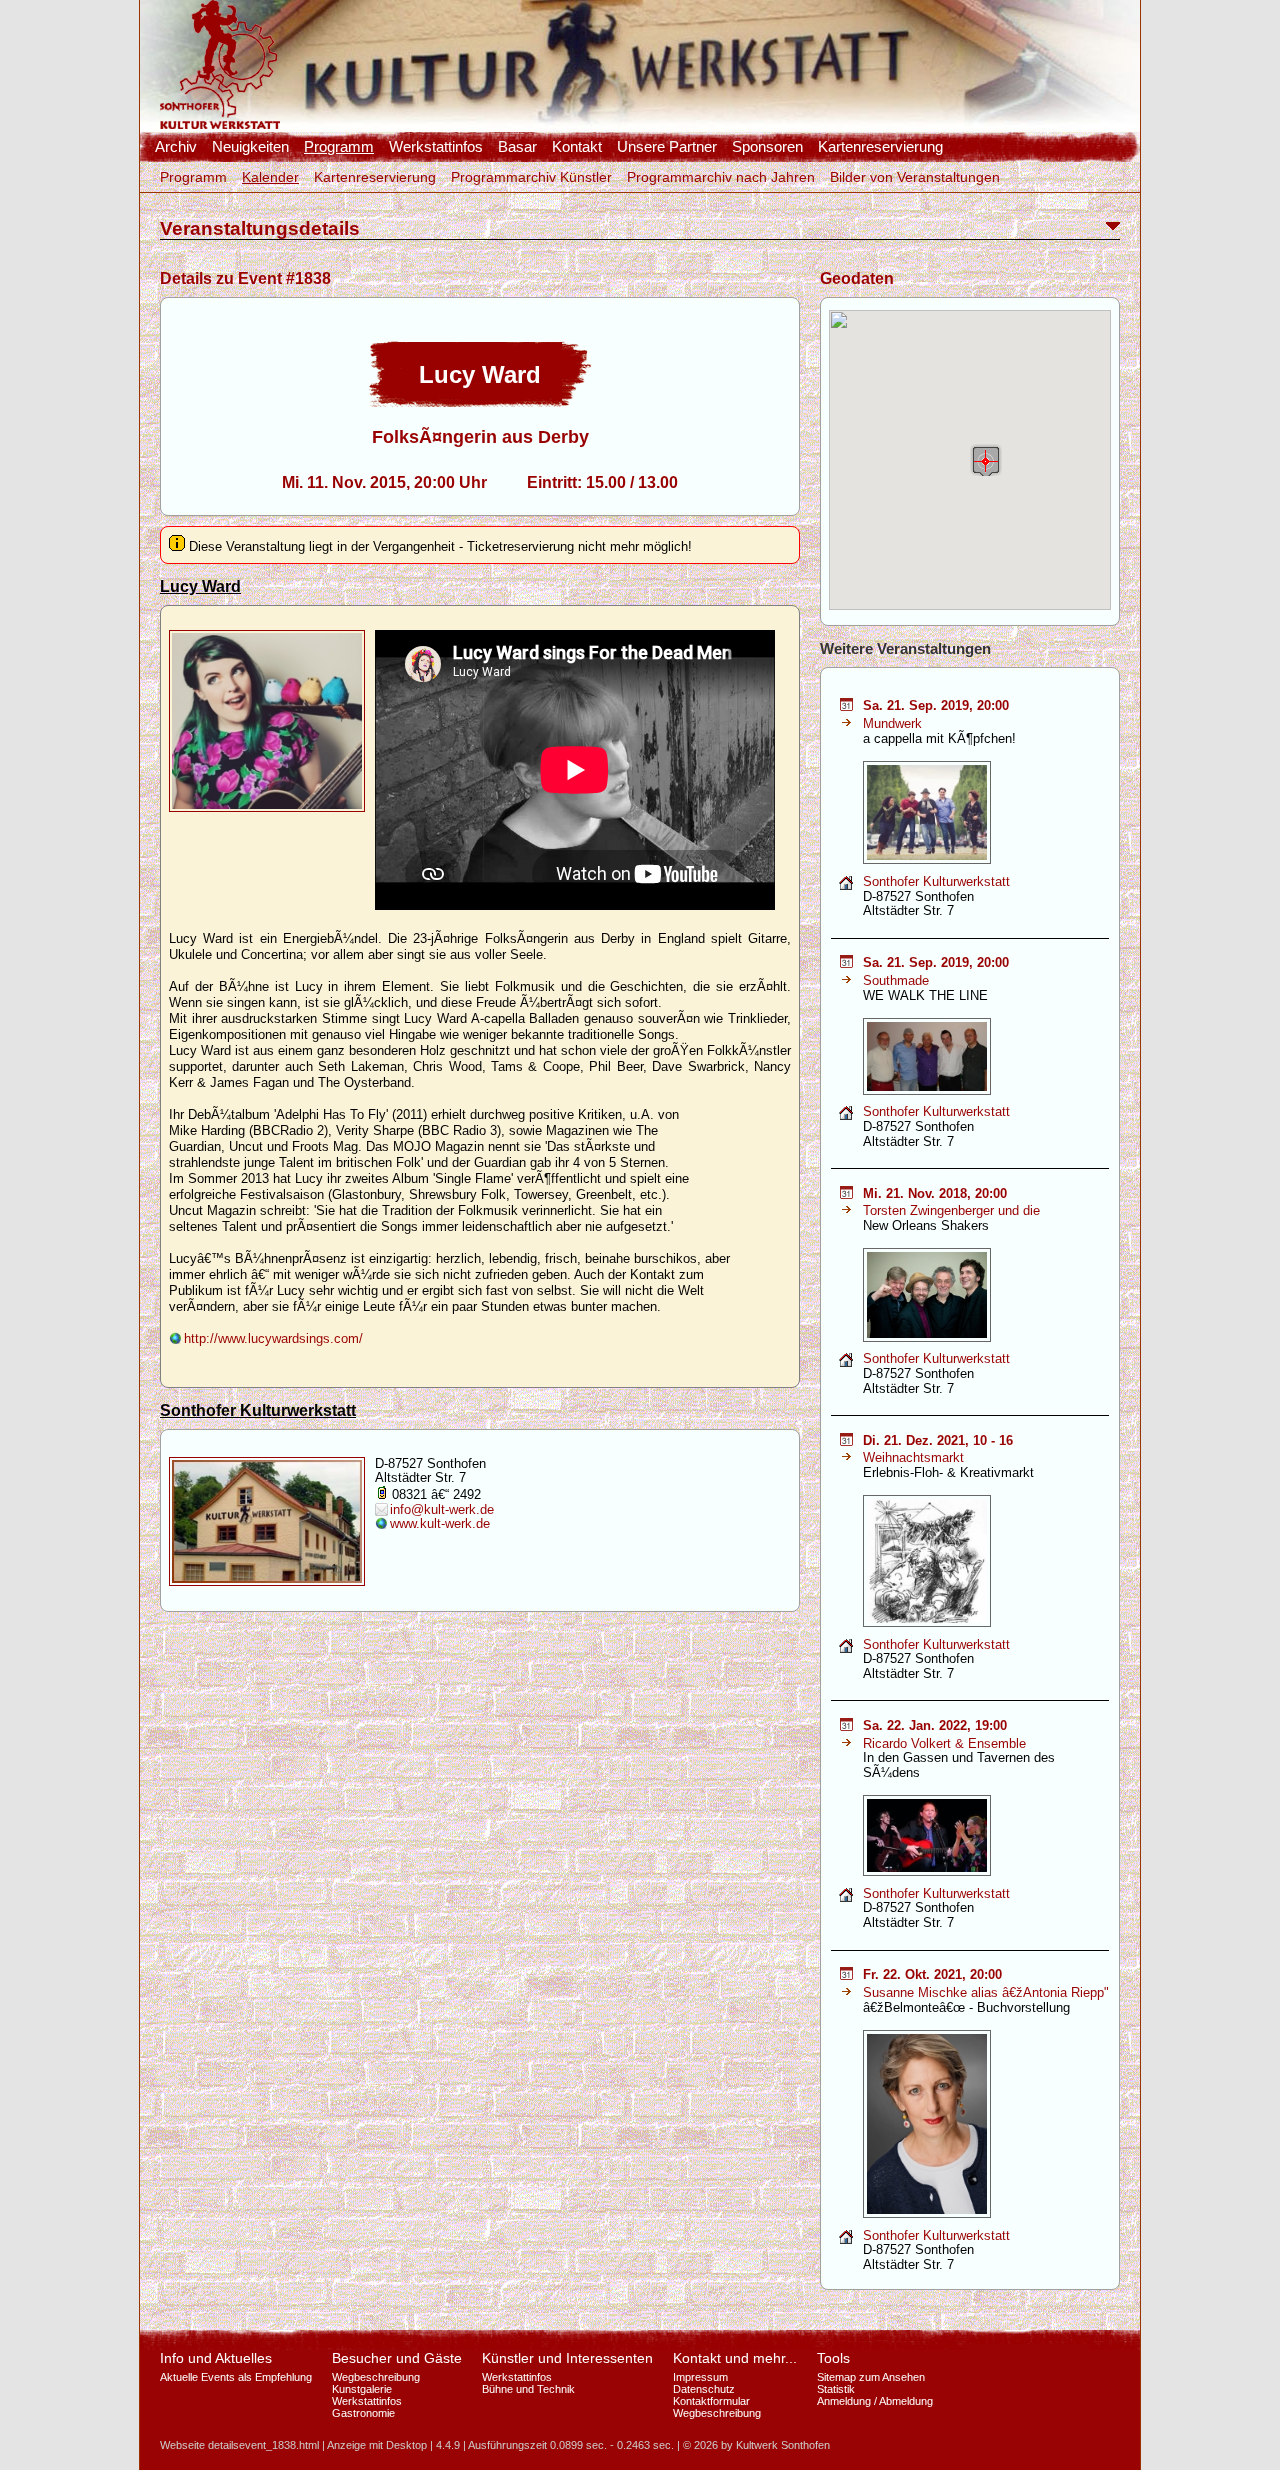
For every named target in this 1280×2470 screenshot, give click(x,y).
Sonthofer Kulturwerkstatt (258, 1410)
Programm (339, 147)
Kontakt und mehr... (735, 2358)
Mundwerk (892, 723)
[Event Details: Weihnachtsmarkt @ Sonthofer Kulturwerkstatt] (846, 1441)
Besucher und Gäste (397, 2358)
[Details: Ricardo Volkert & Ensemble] (846, 1743)
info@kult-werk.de (442, 1509)
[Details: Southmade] (846, 980)
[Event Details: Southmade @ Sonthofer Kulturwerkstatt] (846, 963)
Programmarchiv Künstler (531, 177)
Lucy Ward (200, 586)
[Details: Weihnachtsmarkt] (846, 1457)
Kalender (270, 177)
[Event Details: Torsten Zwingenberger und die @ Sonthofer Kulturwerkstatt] (846, 1194)
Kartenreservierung (880, 147)
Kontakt (577, 147)
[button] (986, 460)
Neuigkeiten (250, 147)
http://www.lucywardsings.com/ (273, 1338)
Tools (833, 2358)
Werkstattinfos (436, 147)
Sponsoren (767, 147)
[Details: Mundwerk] (846, 723)
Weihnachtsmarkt (913, 1457)
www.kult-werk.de (440, 1523)
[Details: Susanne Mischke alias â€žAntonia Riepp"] (846, 1992)
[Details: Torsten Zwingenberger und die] (846, 1210)
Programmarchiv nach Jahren (721, 177)
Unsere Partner (667, 147)
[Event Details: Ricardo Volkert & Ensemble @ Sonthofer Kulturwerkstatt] (846, 1726)
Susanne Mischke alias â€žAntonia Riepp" (986, 1992)
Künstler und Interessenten (567, 2358)
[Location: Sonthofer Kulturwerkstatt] (846, 886)
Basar (517, 147)
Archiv (176, 147)
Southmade (896, 980)
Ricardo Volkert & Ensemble (944, 1743)
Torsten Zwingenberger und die (951, 1210)
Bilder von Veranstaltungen (915, 177)
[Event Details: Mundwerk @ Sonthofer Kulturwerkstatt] (846, 706)
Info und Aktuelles (216, 2358)
